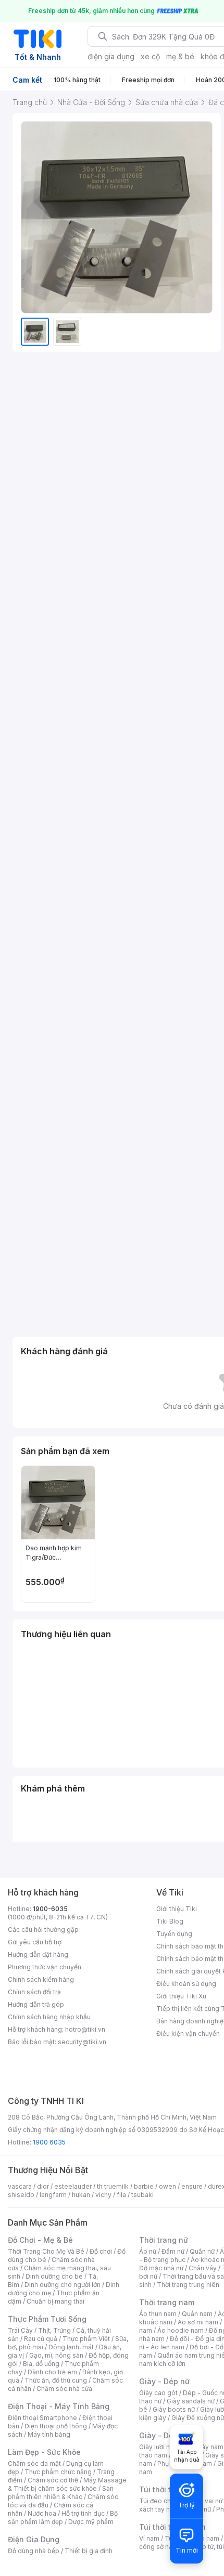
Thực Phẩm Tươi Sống (47, 2319)
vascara (20, 2186)
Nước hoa (42, 2513)
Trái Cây (20, 2330)
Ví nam (149, 2538)
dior (43, 2186)
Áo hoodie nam (181, 2330)
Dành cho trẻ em (52, 2372)
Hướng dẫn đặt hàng (38, 1954)
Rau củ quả (41, 2339)
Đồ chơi (101, 2251)
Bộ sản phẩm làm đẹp (63, 2518)
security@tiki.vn (82, 2042)
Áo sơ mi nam (198, 2322)
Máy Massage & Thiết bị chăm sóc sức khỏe (67, 2484)
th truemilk (113, 2186)
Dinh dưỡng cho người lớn (63, 2285)
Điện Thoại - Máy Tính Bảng (59, 2406)
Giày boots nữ (174, 2409)
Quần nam (197, 2314)
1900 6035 (49, 2142)
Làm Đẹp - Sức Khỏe (44, 2452)
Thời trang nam (167, 2302)
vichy (103, 2195)
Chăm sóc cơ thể (53, 2480)
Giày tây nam (204, 2447)
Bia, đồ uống (41, 2364)
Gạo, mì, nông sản (56, 2355)
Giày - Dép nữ (164, 2381)
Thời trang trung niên (188, 2285)
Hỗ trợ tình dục (83, 2513)
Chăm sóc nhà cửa (64, 2389)
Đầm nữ (173, 2251)
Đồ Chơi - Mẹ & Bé (40, 2240)
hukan (81, 2195)
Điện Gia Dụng (34, 2539)
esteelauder (73, 2186)
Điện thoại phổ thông (56, 2426)
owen (167, 2186)
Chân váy (203, 2268)
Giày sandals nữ (191, 2401)
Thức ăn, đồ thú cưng (56, 2380)
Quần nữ (202, 2251)
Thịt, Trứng (54, 2330)
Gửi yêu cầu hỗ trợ (35, 1942)
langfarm (53, 2195)
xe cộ (150, 56)
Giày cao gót (158, 2393)
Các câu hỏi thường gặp (43, 1930)
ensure (192, 2186)
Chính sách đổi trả (34, 1992)
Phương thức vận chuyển (45, 1967)
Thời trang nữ (164, 2240)
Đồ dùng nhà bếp (34, 2551)
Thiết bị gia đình (89, 2551)
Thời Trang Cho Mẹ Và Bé (46, 2251)
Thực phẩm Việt (86, 2339)
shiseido (21, 2195)
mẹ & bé (180, 56)
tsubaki (142, 2195)
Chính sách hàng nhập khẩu (49, 2017)
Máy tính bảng (49, 2434)
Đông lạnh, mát (71, 2347)
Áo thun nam (158, 2314)
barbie (144, 2186)
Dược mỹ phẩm (91, 2522)
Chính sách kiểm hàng (41, 1979)
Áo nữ (148, 2251)
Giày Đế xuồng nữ (198, 2418)
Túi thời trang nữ (169, 2489)
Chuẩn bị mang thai (55, 2301)
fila (121, 2195)
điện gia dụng (111, 56)
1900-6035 (50, 1909)
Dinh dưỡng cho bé (54, 2276)
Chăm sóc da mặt (34, 2463)
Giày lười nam (159, 2447)
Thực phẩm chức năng (58, 2472)
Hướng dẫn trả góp (36, 2004)
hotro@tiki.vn (85, 2029)
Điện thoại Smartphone (42, 2418)
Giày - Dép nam (167, 2435)
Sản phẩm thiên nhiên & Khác (61, 2493)
